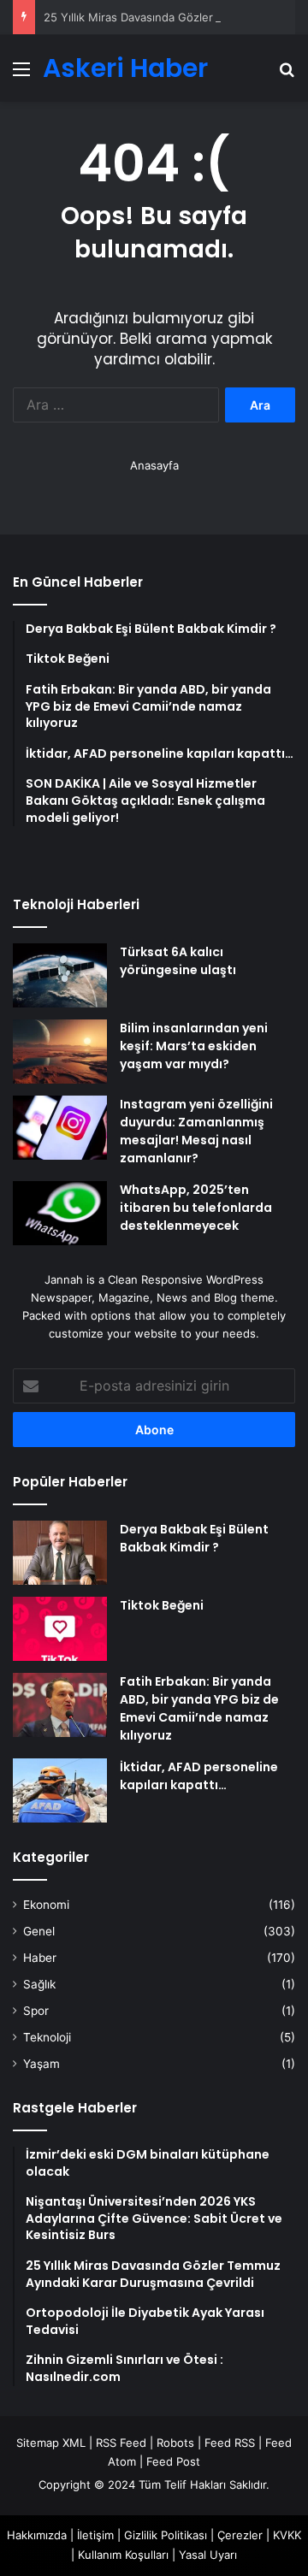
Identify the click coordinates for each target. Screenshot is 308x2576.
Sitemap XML (51, 2443)
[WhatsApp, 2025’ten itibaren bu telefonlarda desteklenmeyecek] (60, 1213)
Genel (39, 1931)
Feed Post (173, 2461)
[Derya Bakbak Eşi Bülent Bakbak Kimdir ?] (60, 1553)
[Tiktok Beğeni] (60, 1629)
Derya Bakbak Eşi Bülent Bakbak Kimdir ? (194, 1538)
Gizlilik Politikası (166, 2535)
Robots (175, 2443)
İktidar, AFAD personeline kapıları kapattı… (199, 1776)
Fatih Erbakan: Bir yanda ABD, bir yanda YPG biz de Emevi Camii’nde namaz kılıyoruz (199, 1708)
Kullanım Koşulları (123, 2555)
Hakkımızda (37, 2535)
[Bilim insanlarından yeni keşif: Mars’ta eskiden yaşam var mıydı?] (60, 1052)
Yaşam (41, 2064)
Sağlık (39, 1984)
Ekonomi (46, 1905)
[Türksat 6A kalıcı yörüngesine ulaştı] (60, 975)
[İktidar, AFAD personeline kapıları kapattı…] (60, 1790)
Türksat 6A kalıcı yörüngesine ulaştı (178, 961)
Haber (40, 1958)
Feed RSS (230, 2443)
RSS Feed (121, 2443)
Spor (36, 2011)
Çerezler (240, 2535)
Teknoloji (47, 2037)
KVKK (287, 2535)
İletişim (95, 2535)
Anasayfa (154, 465)
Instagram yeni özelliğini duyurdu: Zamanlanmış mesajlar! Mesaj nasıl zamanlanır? (196, 1131)
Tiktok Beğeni (162, 1605)
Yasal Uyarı (208, 2555)
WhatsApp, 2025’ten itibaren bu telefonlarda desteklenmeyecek (196, 1208)
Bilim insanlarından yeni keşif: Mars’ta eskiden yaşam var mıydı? (194, 1046)
